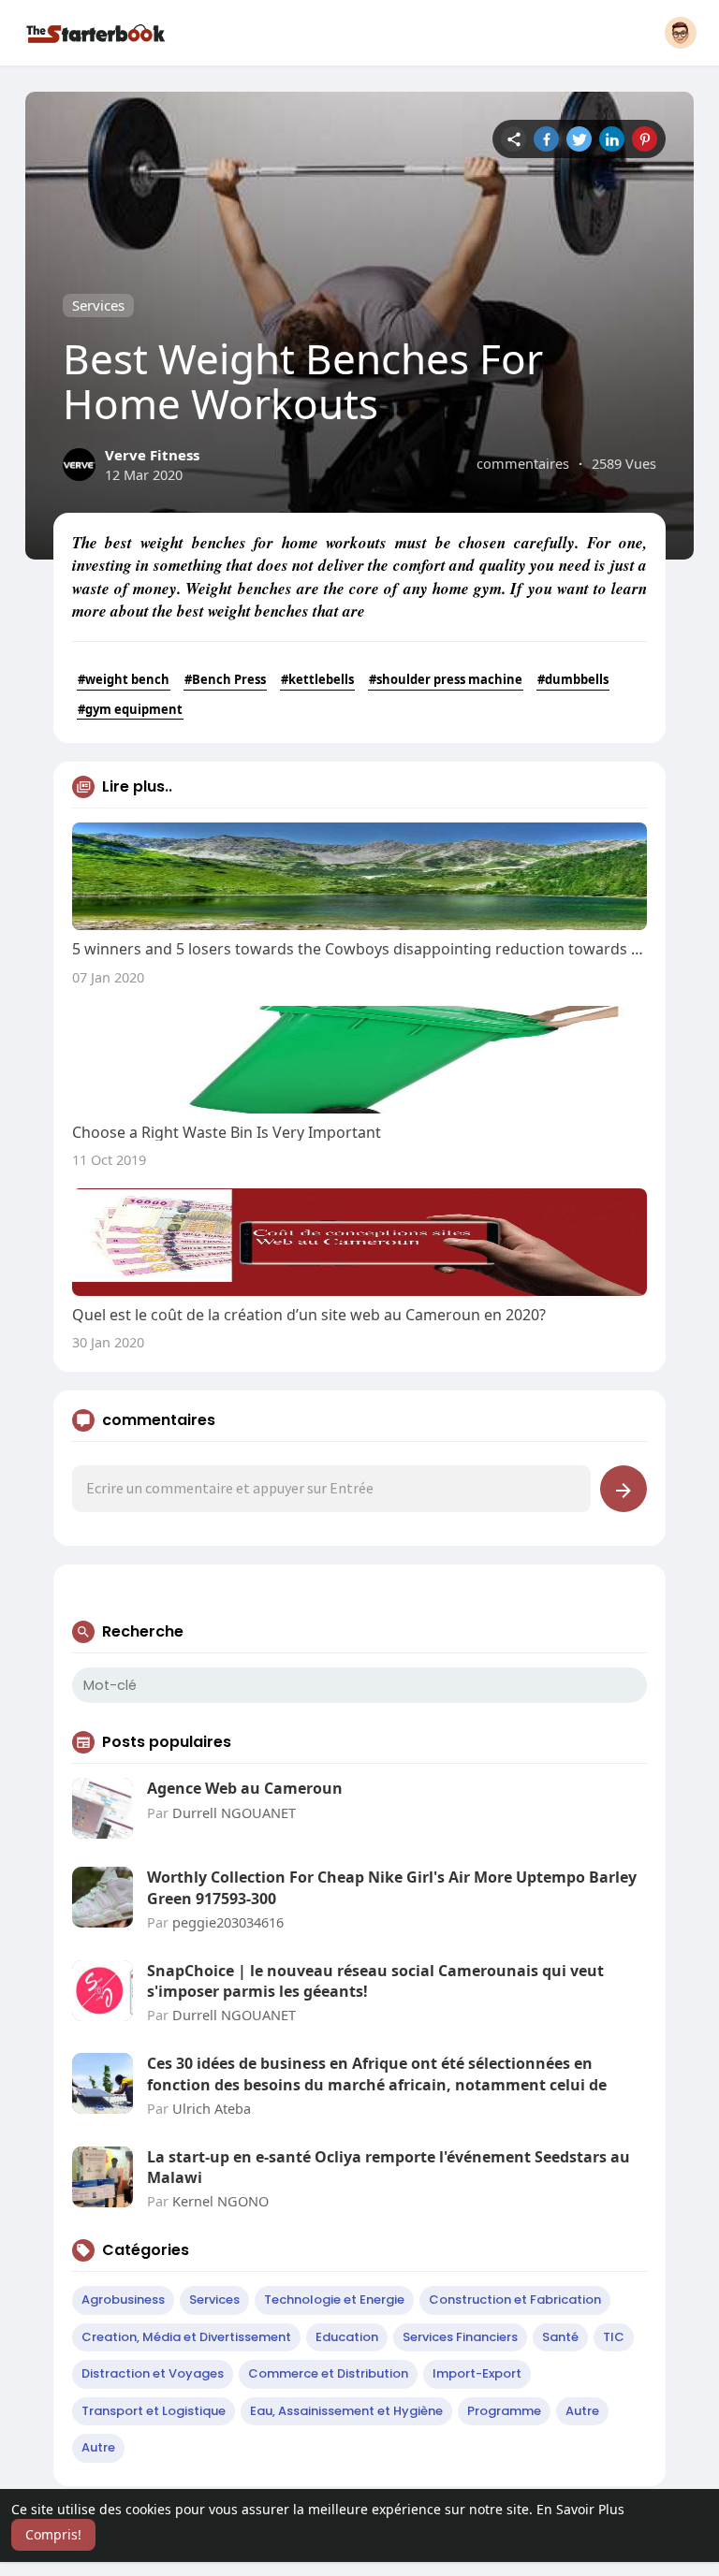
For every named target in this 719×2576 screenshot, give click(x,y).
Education (347, 2337)
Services (98, 305)
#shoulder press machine (446, 679)
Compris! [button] (53, 2534)
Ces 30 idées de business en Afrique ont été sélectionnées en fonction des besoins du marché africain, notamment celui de (377, 2074)
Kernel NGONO (220, 2201)
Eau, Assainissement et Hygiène (346, 2411)
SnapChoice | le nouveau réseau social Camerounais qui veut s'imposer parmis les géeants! (375, 1981)
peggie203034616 (228, 1922)
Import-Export (477, 2373)
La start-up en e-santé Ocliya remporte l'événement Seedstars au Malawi (389, 2167)
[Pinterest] (645, 139)
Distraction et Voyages (153, 2373)
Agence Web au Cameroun (245, 1788)
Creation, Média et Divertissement (186, 2337)
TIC (614, 2337)
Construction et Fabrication (515, 2299)
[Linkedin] (612, 139)
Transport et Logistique (154, 2411)
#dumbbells (573, 679)
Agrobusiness (123, 2299)
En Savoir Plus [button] (580, 2509)
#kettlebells (317, 679)
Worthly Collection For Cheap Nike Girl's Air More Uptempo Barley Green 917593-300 (392, 1887)
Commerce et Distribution (328, 2373)
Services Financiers (460, 2337)
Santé (560, 2337)
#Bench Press (225, 679)
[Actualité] (514, 139)
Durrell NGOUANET (234, 1812)
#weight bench (124, 679)
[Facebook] (546, 139)
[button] (681, 33)
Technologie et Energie (334, 2299)
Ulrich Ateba (212, 2108)
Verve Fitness (152, 455)
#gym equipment (130, 709)
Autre (582, 2411)
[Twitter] (579, 139)
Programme (504, 2411)
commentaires (523, 463)
